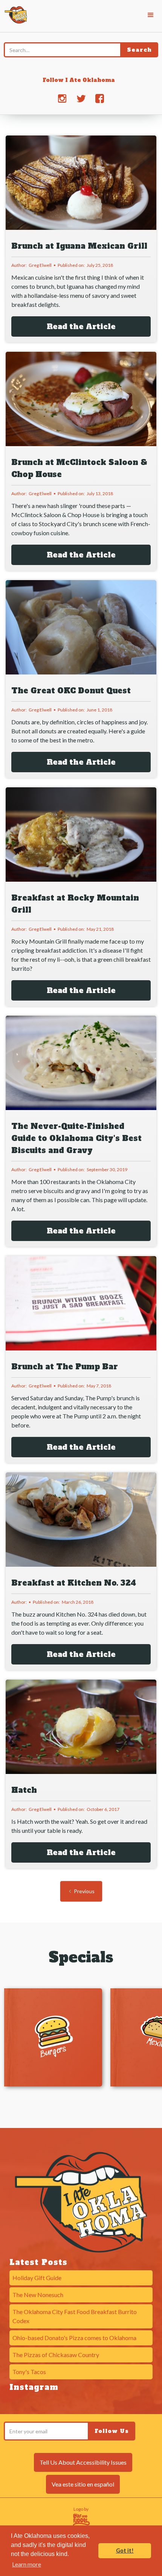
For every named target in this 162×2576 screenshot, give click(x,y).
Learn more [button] (27, 2564)
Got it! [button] (125, 2551)
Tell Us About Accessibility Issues (83, 2462)
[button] (151, 15)
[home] (14, 14)
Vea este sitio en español (83, 2484)
